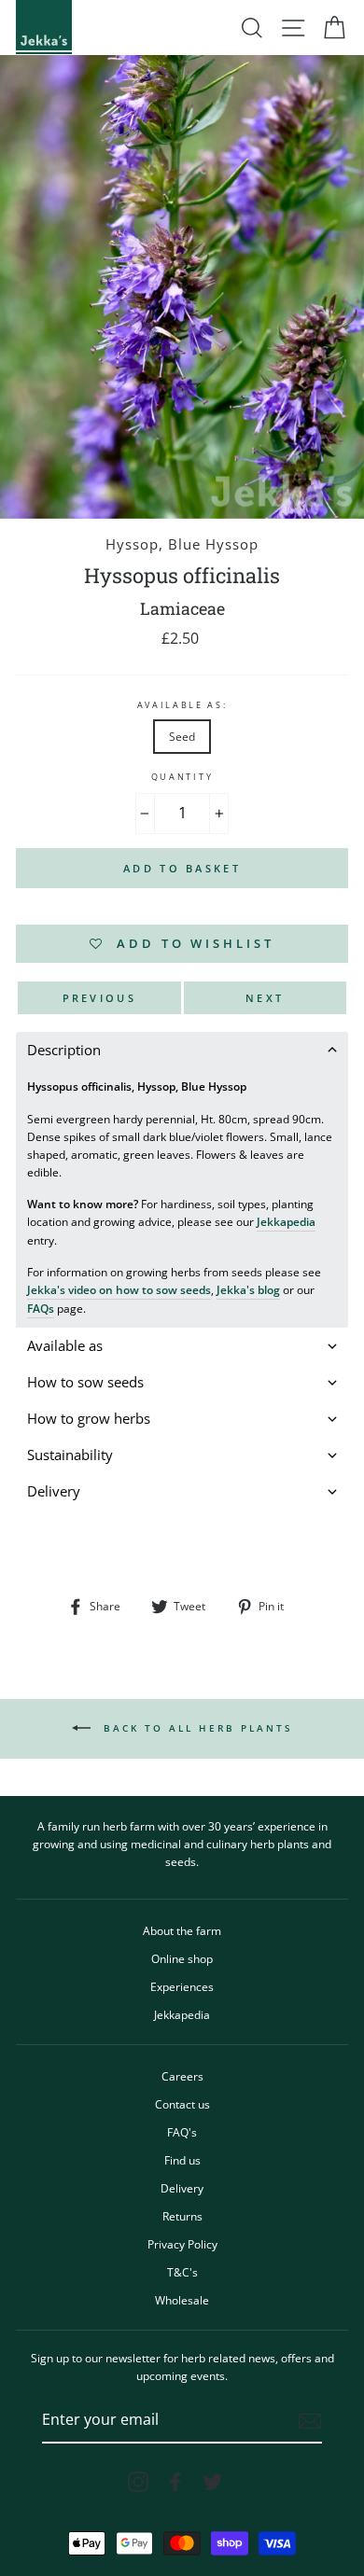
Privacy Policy (182, 2244)
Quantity (182, 777)
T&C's (182, 2272)
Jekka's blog (248, 1289)
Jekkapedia (286, 1221)
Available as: (182, 705)
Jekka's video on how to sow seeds (119, 1289)
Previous (99, 998)
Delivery (182, 2188)
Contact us (182, 2104)
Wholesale (182, 2300)
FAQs (41, 1308)
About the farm (182, 1930)
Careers (182, 2076)
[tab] (182, 1050)
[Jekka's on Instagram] (138, 2482)
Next (265, 998)
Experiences (182, 1986)
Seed (182, 736)
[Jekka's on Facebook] (175, 2482)
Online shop (182, 1958)
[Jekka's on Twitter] (213, 2482)
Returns (182, 2216)
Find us (182, 2160)
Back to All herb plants (196, 1728)
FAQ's (182, 2132)
